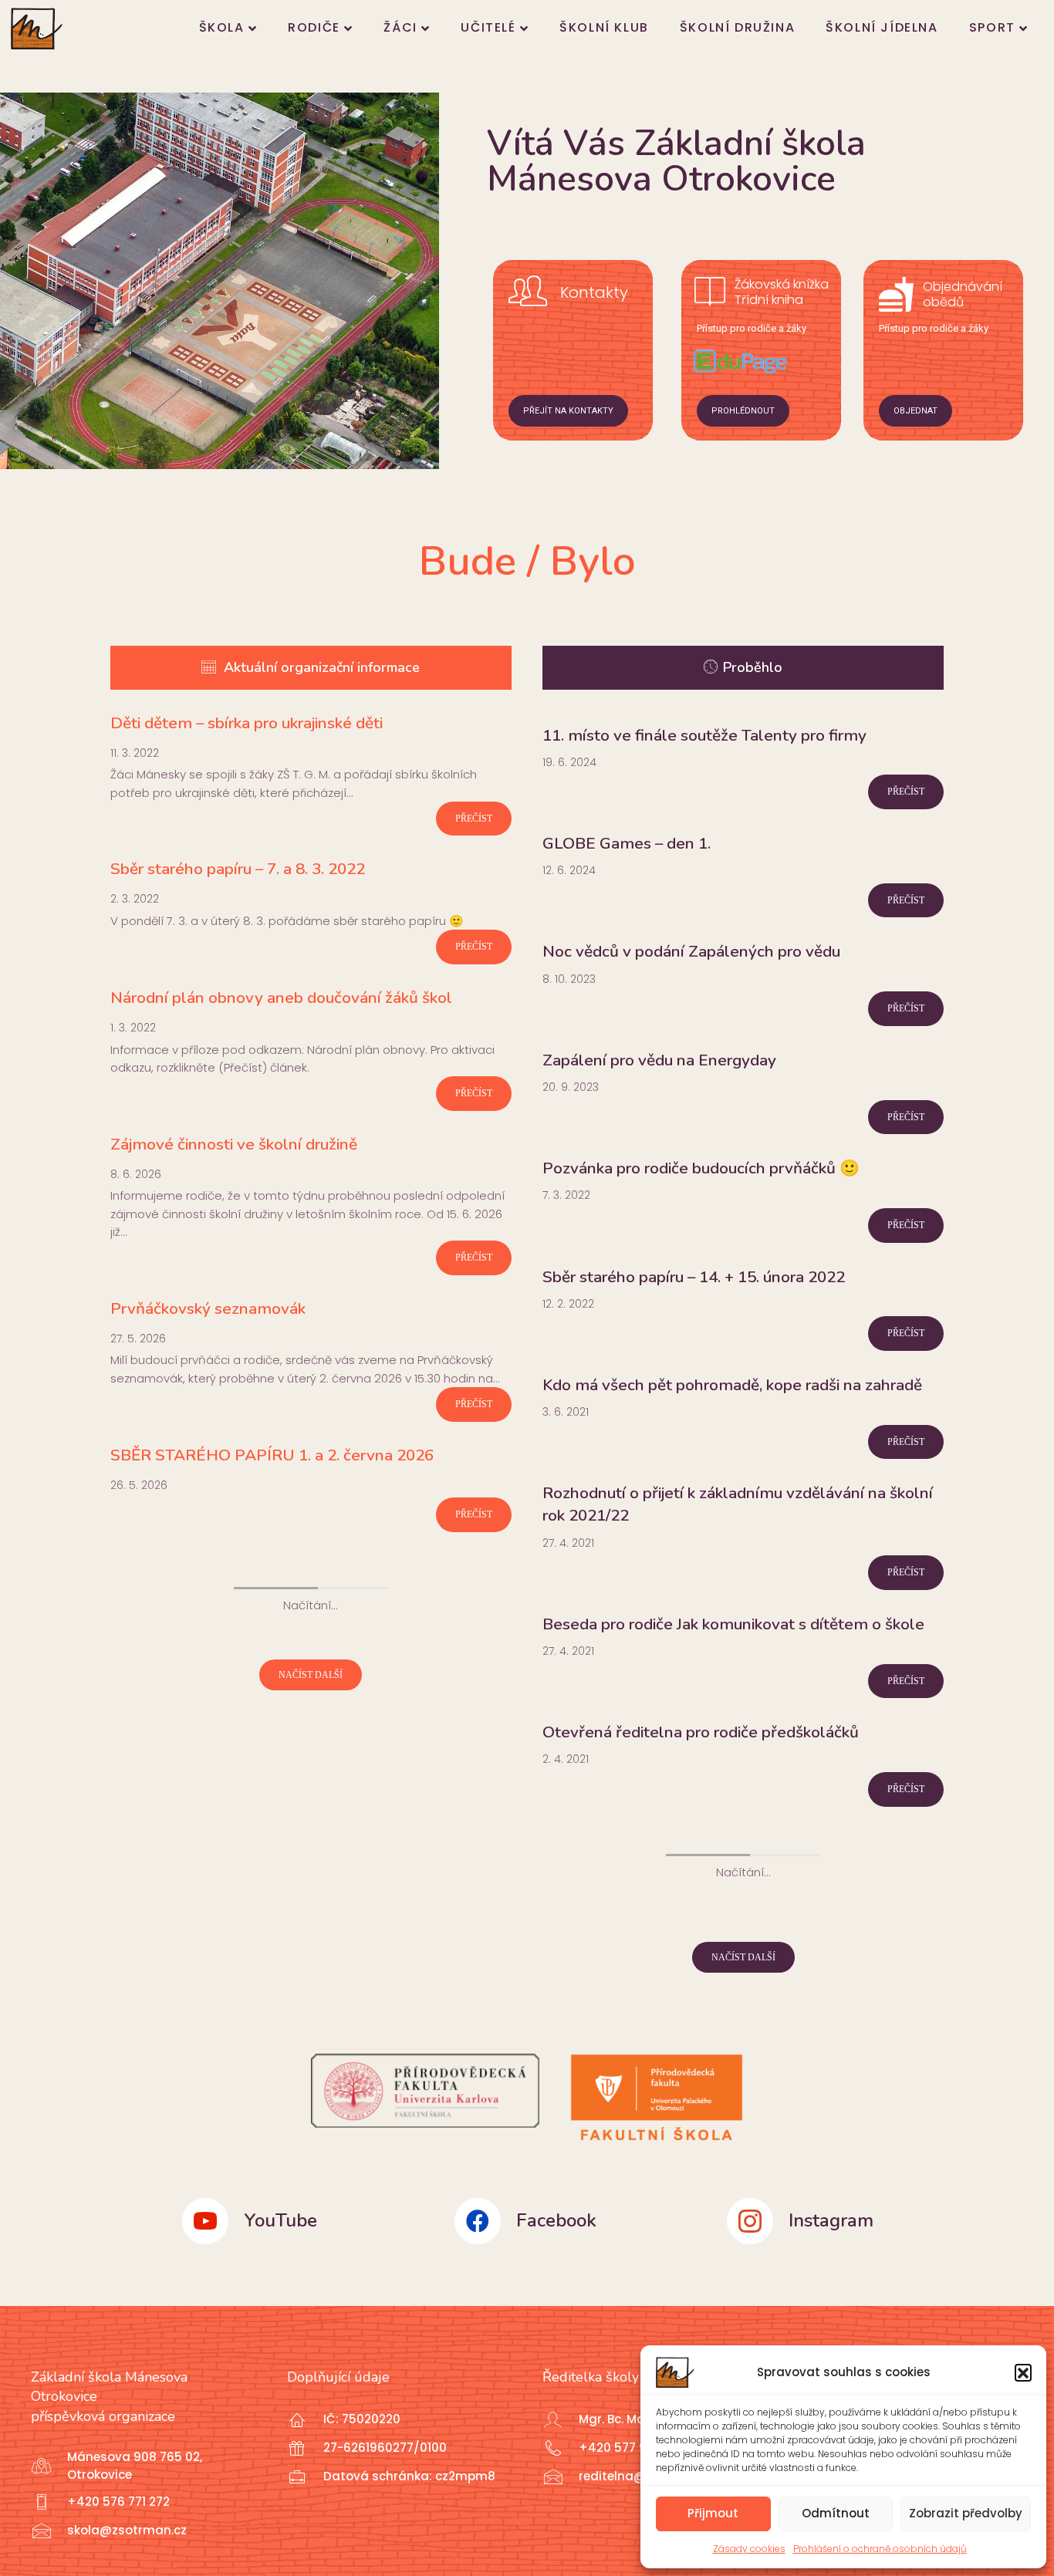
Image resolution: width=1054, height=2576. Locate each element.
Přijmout (713, 2513)
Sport (992, 27)
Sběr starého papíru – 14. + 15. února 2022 (694, 1277)
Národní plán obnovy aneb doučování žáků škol (281, 998)
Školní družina (737, 27)
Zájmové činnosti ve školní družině (234, 1144)
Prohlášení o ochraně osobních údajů (880, 2549)
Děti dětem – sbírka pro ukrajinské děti (247, 723)
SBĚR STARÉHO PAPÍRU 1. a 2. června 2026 (272, 1455)
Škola (222, 27)
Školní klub (604, 27)
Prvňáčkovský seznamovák (208, 1308)
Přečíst (474, 819)
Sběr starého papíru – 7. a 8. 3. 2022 (238, 869)
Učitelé (488, 27)
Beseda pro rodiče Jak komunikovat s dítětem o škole (733, 1624)
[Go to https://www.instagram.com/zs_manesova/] (824, 2221)
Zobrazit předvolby (966, 2513)
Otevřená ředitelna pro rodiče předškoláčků (701, 1732)
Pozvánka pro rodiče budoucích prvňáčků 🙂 (701, 1168)
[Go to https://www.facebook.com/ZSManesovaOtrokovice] (551, 2221)
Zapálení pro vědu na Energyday (659, 1060)
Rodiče (314, 27)
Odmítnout (836, 2513)
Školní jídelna (882, 27)
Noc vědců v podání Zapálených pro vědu (691, 951)
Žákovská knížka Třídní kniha (782, 292)
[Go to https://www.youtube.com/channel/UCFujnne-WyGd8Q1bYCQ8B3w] (279, 2221)
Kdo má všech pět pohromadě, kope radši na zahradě (732, 1385)
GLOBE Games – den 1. (627, 843)
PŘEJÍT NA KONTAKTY (568, 411)
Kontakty (594, 292)
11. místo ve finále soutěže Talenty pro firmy (704, 735)
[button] (1023, 2372)
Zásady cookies (749, 2549)
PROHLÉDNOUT (743, 411)
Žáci (400, 27)
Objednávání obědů (963, 295)
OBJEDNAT (915, 411)
